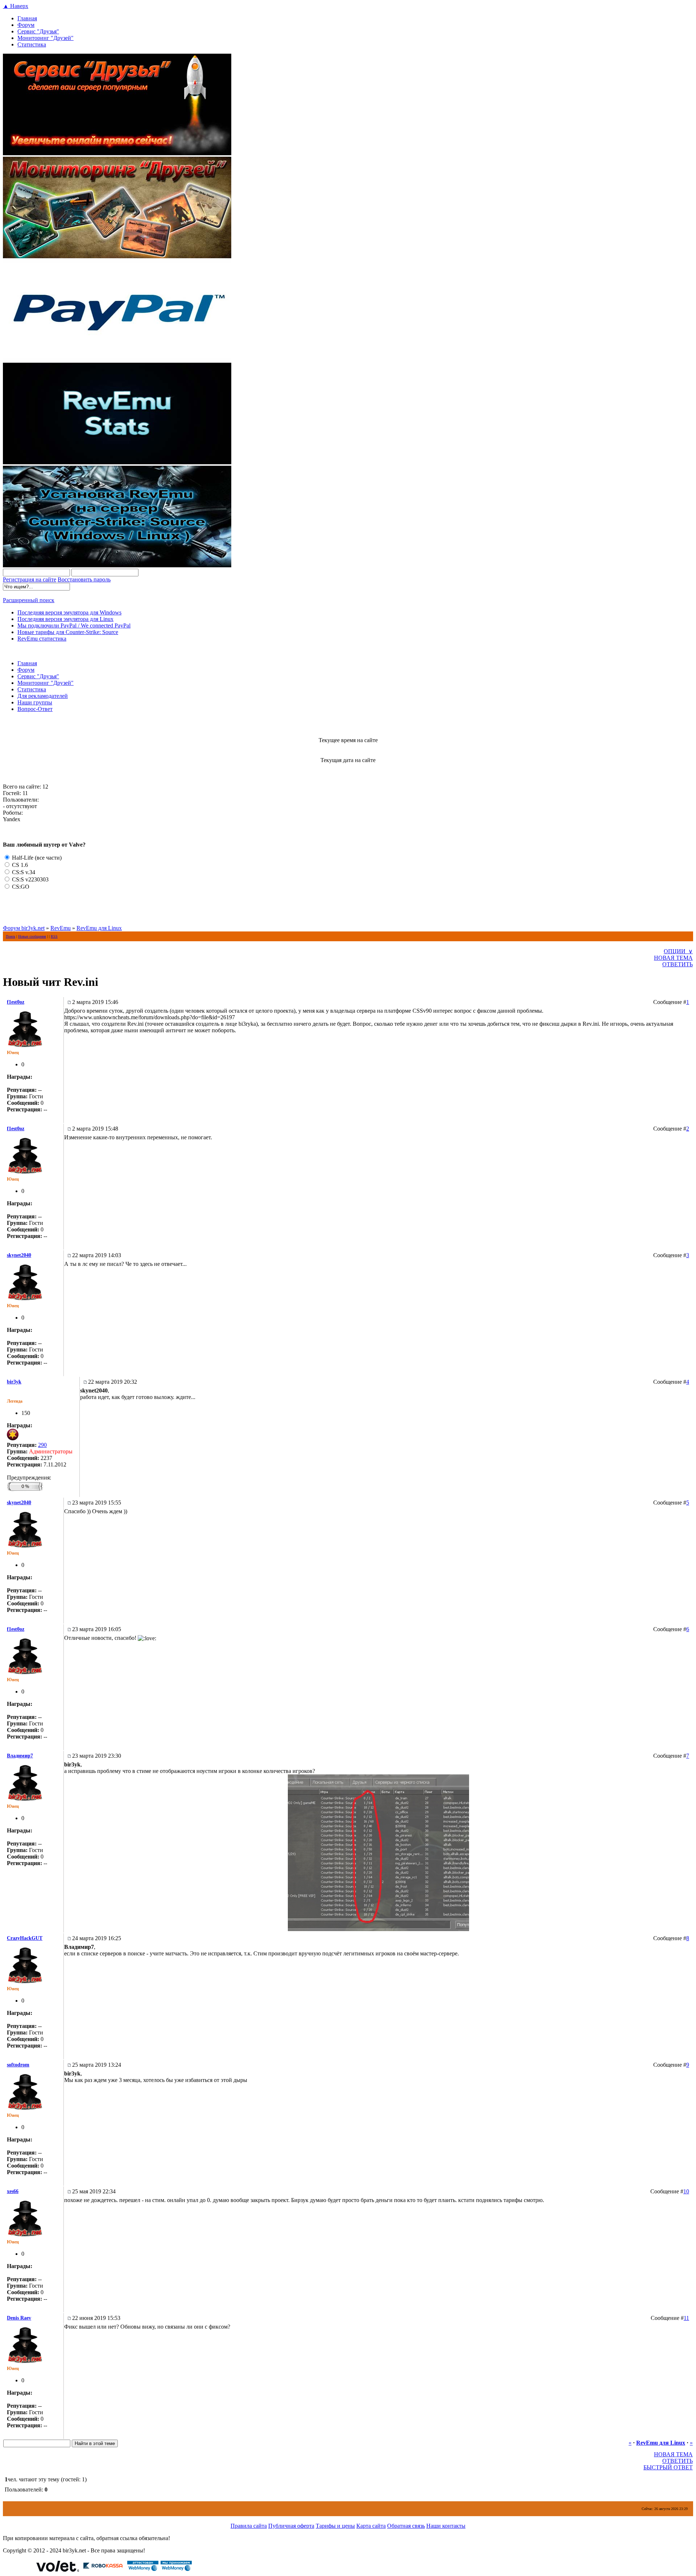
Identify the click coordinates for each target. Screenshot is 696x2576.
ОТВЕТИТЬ (678, 964)
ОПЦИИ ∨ (678, 951)
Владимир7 (20, 1756)
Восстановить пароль (84, 579)
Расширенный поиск (29, 600)
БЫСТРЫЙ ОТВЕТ (668, 2467)
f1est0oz (16, 1002)
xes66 (13, 2191)
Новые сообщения (32, 936)
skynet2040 (19, 1255)
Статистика (32, 44)
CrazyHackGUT (25, 1938)
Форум (26, 25)
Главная (27, 18)
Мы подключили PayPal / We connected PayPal (74, 626)
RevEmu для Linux (99, 928)
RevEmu (61, 928)
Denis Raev (19, 2318)
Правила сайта (249, 2526)
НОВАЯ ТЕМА (673, 958)
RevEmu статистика (42, 639)
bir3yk (14, 1382)
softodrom (18, 2065)
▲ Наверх (16, 6)
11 (686, 2318)
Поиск (11, 936)
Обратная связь (406, 2526)
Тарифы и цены (335, 2526)
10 (686, 2191)
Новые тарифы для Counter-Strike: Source (68, 632)
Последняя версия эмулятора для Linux (65, 619)
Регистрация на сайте (30, 579)
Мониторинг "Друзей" (45, 38)
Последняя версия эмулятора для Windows (69, 612)
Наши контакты (446, 2526)
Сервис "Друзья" (38, 31)
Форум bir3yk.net (24, 928)
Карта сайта (371, 2526)
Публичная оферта (291, 2526)
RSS (54, 936)
